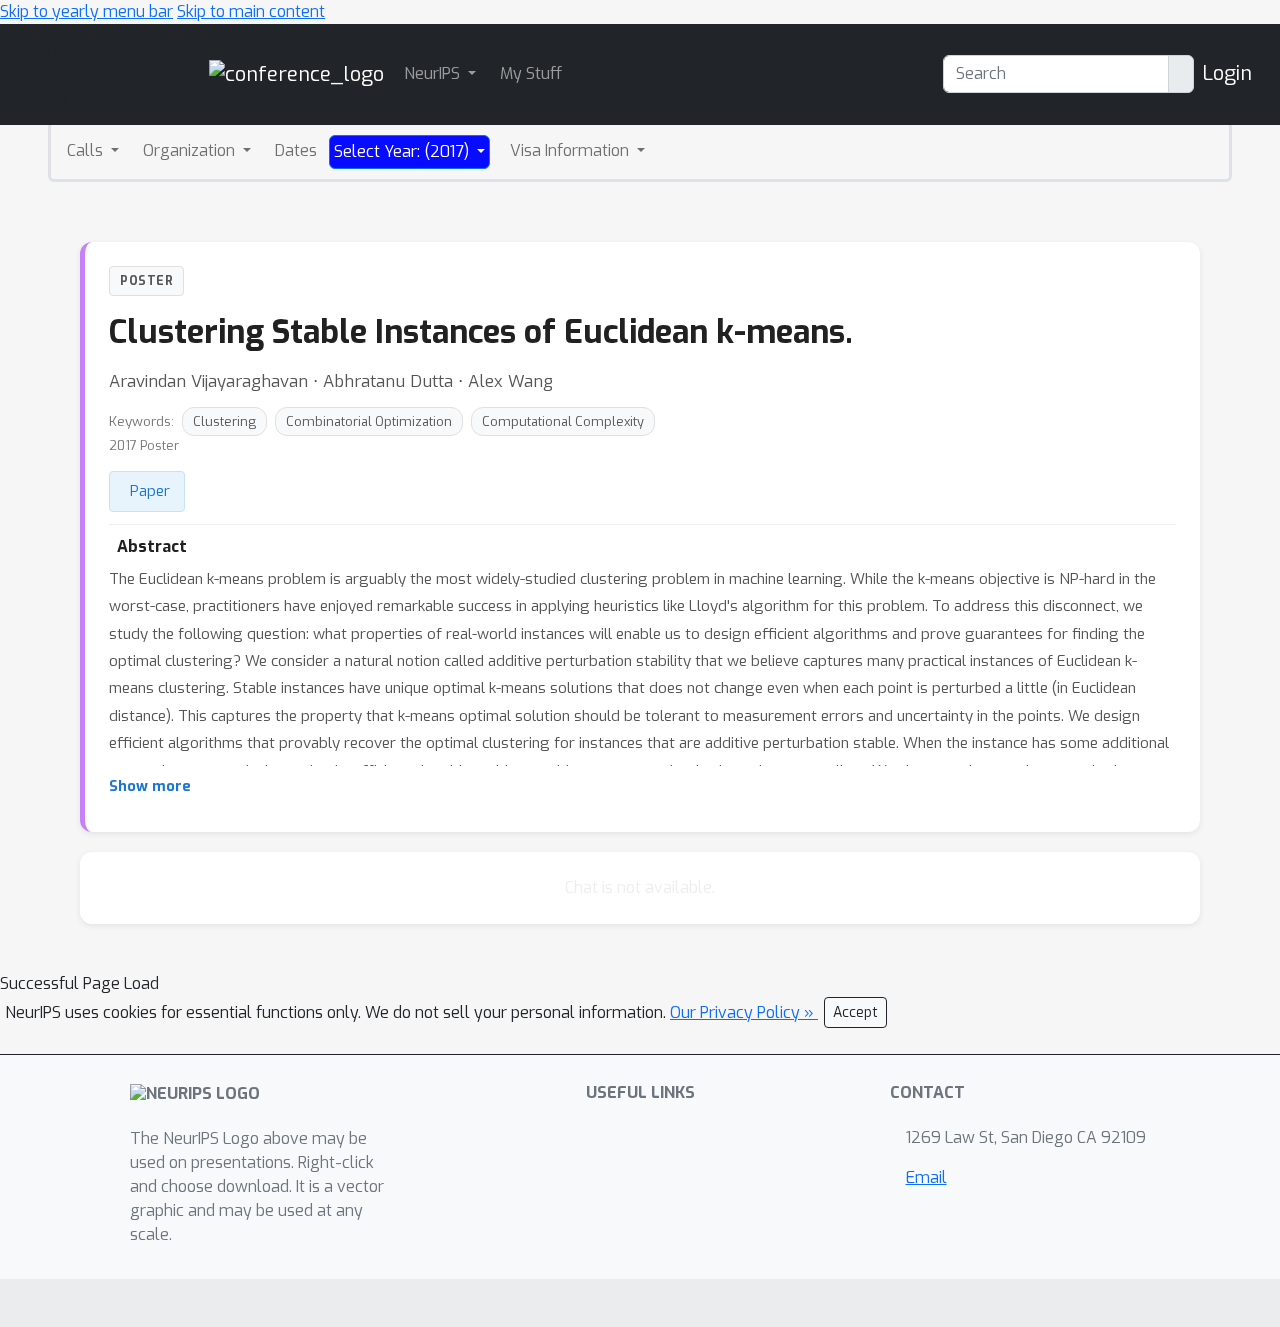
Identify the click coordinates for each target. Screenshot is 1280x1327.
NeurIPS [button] (434, 73)
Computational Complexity (563, 421)
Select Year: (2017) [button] (403, 151)
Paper (150, 491)
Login (1227, 73)
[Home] (296, 73)
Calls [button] (87, 150)
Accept (855, 1012)
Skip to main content (251, 11)
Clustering (224, 421)
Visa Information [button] (571, 150)
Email (926, 1177)
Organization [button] (191, 150)
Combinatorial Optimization (369, 421)
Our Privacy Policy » (744, 1012)
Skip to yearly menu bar (86, 11)
